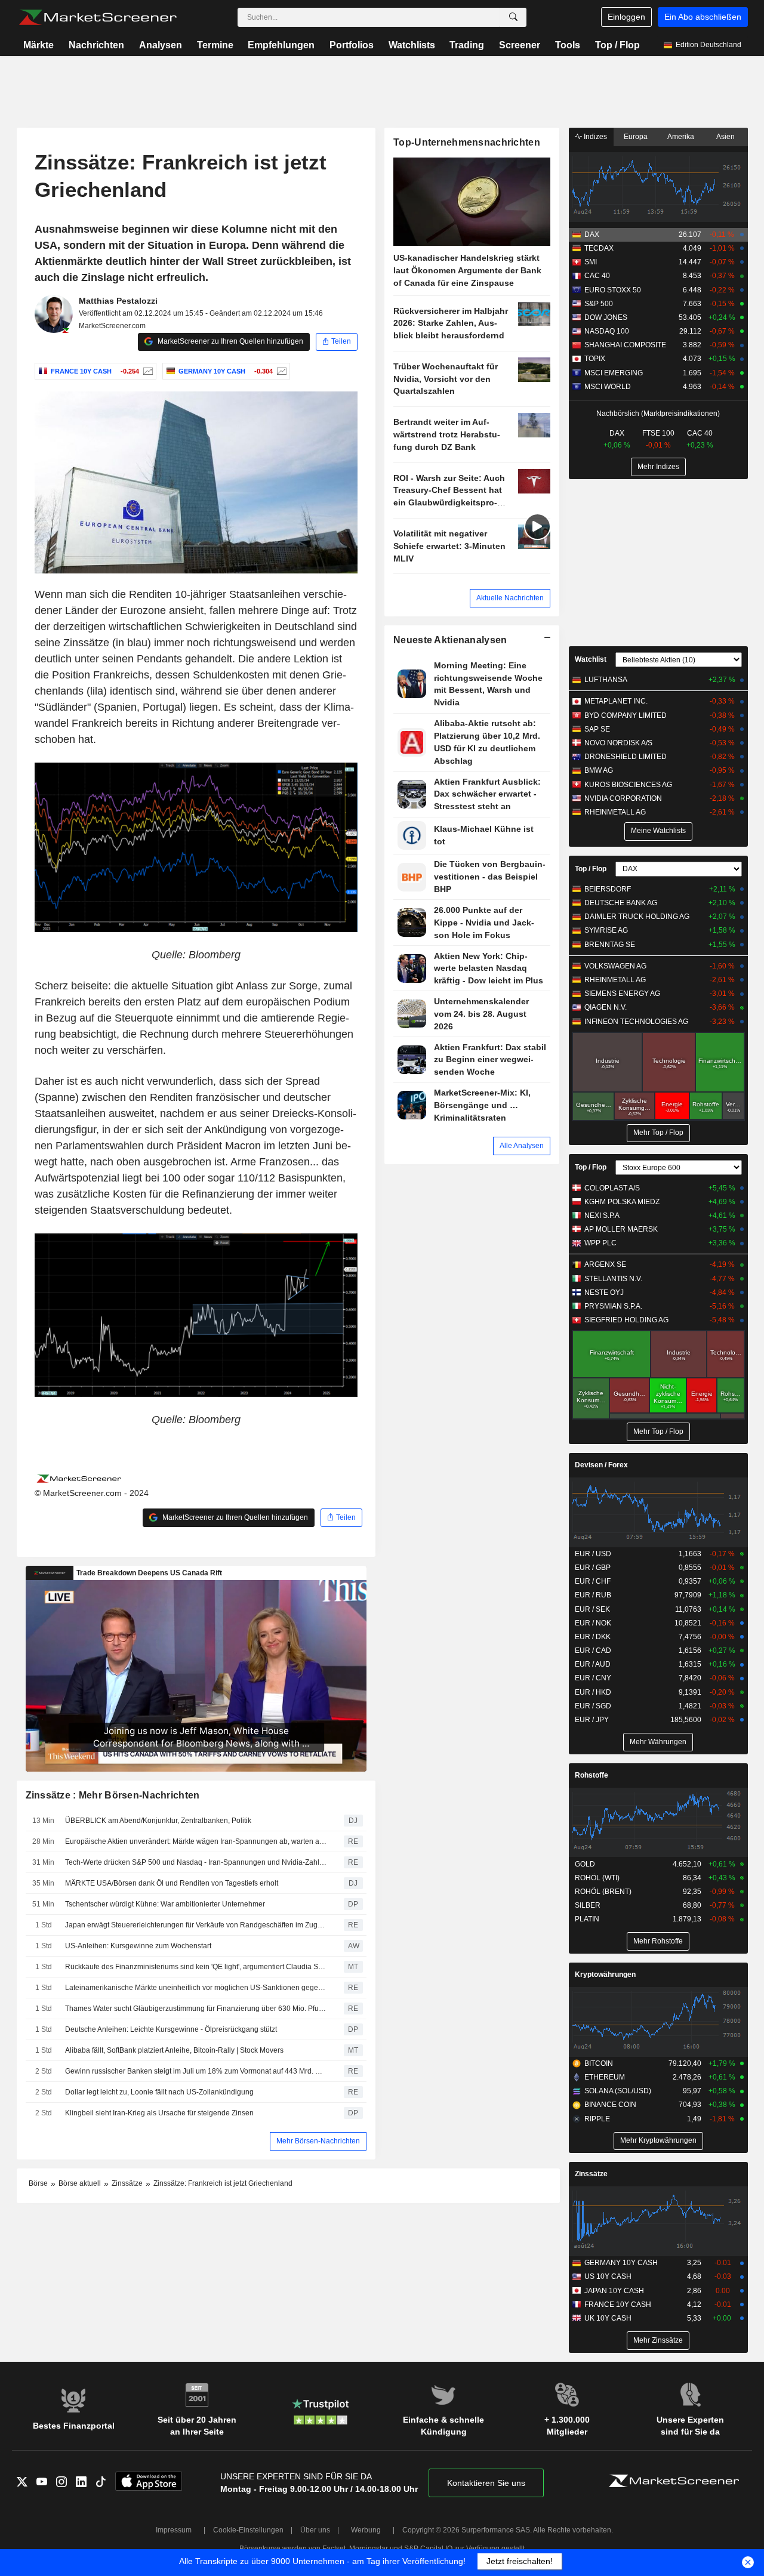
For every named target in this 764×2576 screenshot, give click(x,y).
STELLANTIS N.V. (613, 1279)
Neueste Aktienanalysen (450, 640)
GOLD (585, 1864)
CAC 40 (597, 276)
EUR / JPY (592, 1720)
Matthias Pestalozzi (118, 301)
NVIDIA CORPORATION (623, 798)
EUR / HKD (593, 1692)
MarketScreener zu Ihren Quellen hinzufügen (229, 341)
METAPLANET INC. (616, 701)
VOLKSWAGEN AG (615, 966)
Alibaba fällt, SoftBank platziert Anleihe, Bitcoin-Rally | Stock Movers (174, 2050)
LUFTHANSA (606, 680)
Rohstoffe (592, 1775)
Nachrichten (96, 45)
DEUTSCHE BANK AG (621, 903)
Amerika (681, 137)
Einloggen (626, 17)
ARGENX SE (605, 1264)
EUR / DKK (593, 1637)
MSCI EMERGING (614, 373)
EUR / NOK (593, 1623)
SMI (591, 262)
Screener (520, 45)
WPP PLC (600, 1243)
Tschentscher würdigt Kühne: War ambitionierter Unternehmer (165, 1904)
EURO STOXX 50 (613, 290)
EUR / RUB (593, 1595)
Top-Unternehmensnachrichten (467, 142)
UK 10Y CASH (608, 2318)
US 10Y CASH (608, 2276)
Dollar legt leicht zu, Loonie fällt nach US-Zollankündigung (160, 2092)
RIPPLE (597, 2119)
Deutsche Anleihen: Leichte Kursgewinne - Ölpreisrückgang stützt (171, 2029)
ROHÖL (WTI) (597, 1878)
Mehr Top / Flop (658, 1133)
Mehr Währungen (658, 1742)
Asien (726, 137)
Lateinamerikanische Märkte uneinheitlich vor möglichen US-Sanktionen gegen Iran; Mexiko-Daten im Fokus (196, 1988)
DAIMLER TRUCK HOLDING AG (637, 917)
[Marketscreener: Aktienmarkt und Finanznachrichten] (98, 17)
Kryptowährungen (605, 1975)
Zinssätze (591, 2174)
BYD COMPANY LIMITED (626, 715)
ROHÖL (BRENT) (603, 1892)
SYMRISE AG (606, 930)
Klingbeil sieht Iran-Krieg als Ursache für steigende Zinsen (159, 2113)
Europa (636, 137)
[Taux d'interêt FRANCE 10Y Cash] (147, 371)
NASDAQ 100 (607, 331)
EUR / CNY (593, 1678)
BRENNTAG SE (610, 945)
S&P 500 (599, 304)
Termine (215, 45)
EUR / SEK (592, 1609)
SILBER (588, 1905)
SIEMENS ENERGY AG (622, 994)
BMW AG (599, 770)
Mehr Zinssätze (658, 2340)
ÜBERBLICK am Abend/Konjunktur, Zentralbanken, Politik (158, 1821)
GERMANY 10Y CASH (621, 2263)
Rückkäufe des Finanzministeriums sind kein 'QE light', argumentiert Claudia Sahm (196, 1967)
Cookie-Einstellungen (248, 2530)
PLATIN (587, 1919)
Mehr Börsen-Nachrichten (318, 2141)
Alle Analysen (522, 1146)
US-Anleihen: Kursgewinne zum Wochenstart (138, 1946)
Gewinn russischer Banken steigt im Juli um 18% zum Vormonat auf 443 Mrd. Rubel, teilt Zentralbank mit (196, 2071)
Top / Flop (617, 45)
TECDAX (599, 248)
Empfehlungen (281, 45)
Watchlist (591, 659)
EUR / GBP (593, 1568)
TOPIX (595, 359)
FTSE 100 (658, 433)
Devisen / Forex (601, 1465)
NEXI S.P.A (602, 1215)
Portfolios (352, 45)
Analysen (161, 45)
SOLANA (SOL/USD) (618, 2091)
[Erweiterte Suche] (513, 17)
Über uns (315, 2530)
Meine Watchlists (658, 831)
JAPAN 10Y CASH (614, 2291)
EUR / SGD (593, 1706)
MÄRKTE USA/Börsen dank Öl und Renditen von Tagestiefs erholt (172, 1883)
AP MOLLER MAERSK (621, 1229)
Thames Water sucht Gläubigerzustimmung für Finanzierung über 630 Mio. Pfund (196, 2009)
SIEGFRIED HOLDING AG (626, 1320)
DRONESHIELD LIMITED (626, 757)
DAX (592, 235)
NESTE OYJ (604, 1292)
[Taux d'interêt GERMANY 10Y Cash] (280, 371)
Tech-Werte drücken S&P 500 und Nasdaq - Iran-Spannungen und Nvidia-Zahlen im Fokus (196, 1862)
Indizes (594, 137)
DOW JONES (606, 317)
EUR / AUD (593, 1664)
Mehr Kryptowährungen (658, 2140)
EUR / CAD (593, 1651)
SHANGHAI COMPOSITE (625, 345)
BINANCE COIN (610, 2105)
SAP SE (597, 729)
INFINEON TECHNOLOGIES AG (636, 1022)
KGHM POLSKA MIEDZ (622, 1202)
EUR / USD (593, 1554)
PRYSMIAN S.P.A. (613, 1306)
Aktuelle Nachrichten (510, 598)
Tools (568, 45)
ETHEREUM (605, 2077)
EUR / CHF (593, 1581)
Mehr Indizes (658, 467)
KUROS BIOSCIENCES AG (628, 785)
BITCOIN (599, 2063)
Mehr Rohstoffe (658, 1941)
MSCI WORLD (608, 387)
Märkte (38, 45)
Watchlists (412, 45)
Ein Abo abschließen (703, 17)
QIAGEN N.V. (606, 1007)
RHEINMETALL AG (615, 812)
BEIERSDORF (608, 889)
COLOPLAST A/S (612, 1188)
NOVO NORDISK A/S (618, 743)
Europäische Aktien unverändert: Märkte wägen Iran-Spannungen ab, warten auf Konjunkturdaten (196, 1841)
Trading (467, 45)
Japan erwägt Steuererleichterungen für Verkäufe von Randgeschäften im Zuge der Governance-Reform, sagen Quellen (196, 1925)
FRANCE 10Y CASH (618, 2304)
